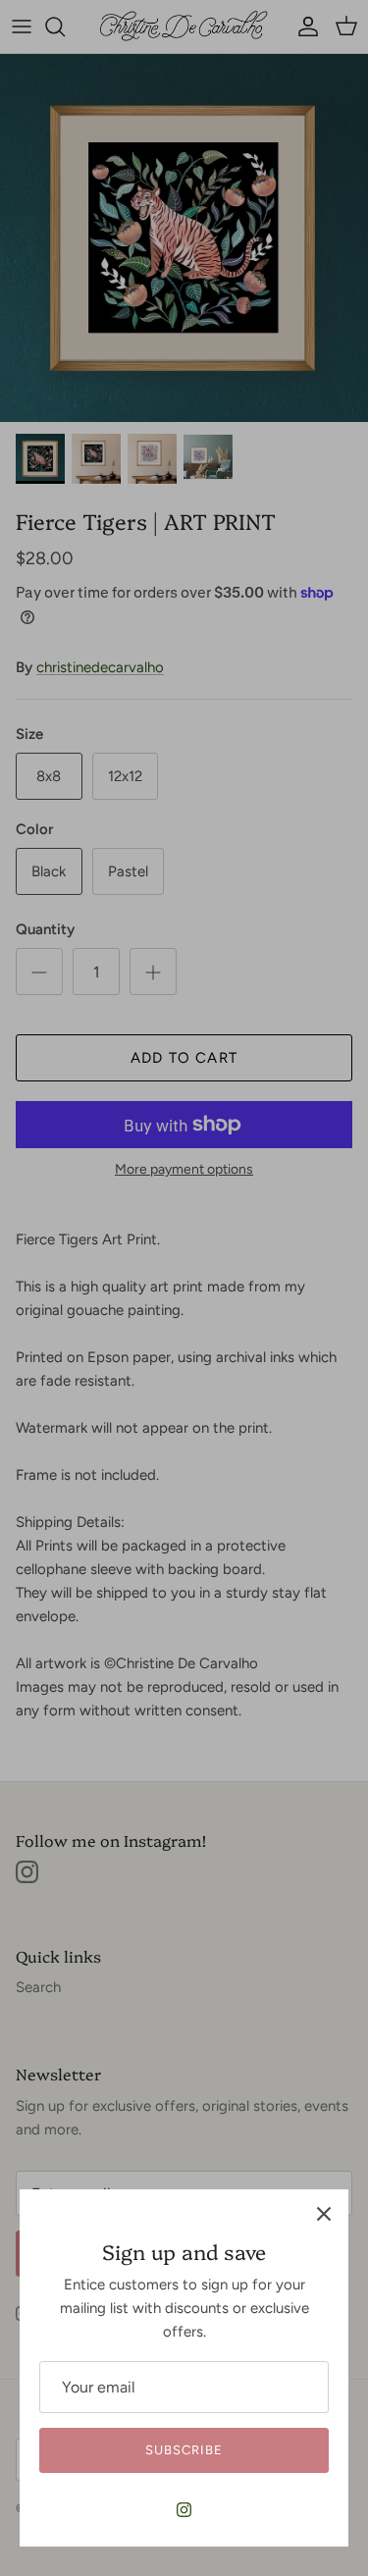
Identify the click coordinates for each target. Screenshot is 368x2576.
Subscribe (184, 2450)
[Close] (324, 2214)
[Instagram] (184, 2510)
